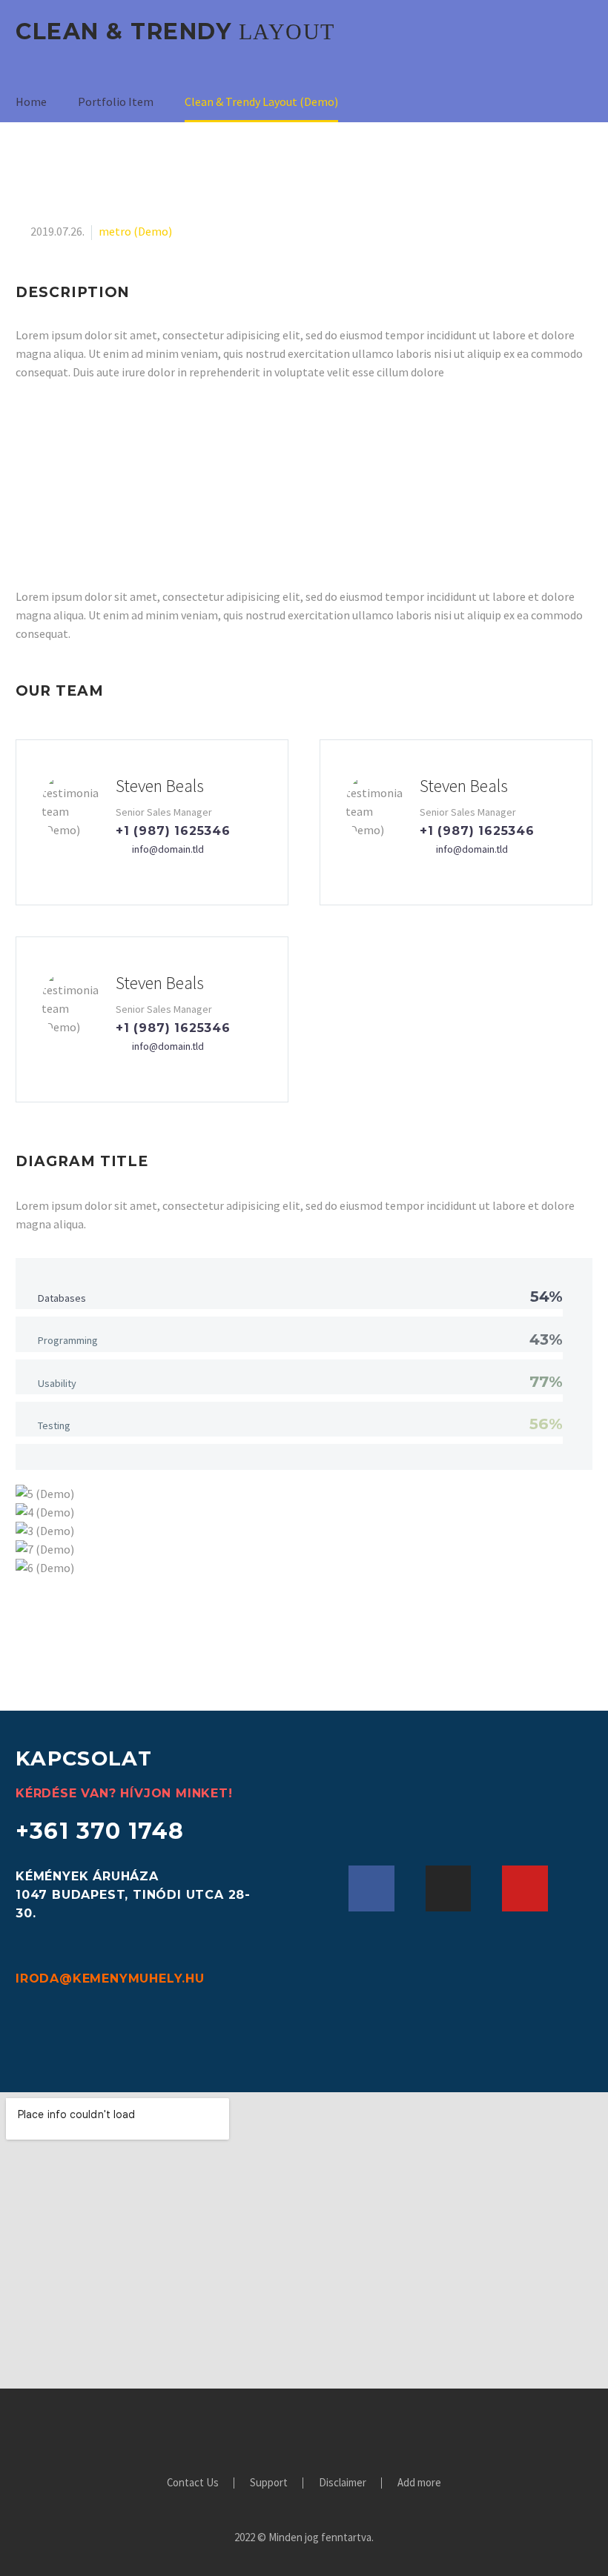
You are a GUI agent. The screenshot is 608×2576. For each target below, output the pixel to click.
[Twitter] (294, 2429)
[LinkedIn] (275, 2429)
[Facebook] (371, 1888)
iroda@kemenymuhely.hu (110, 1978)
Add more (419, 2483)
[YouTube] (352, 2429)
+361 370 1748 (100, 1831)
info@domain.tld (168, 849)
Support (269, 2483)
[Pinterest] (333, 2429)
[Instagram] (449, 1888)
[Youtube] (525, 1888)
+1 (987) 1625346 (173, 831)
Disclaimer (343, 2483)
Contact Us (193, 2483)
